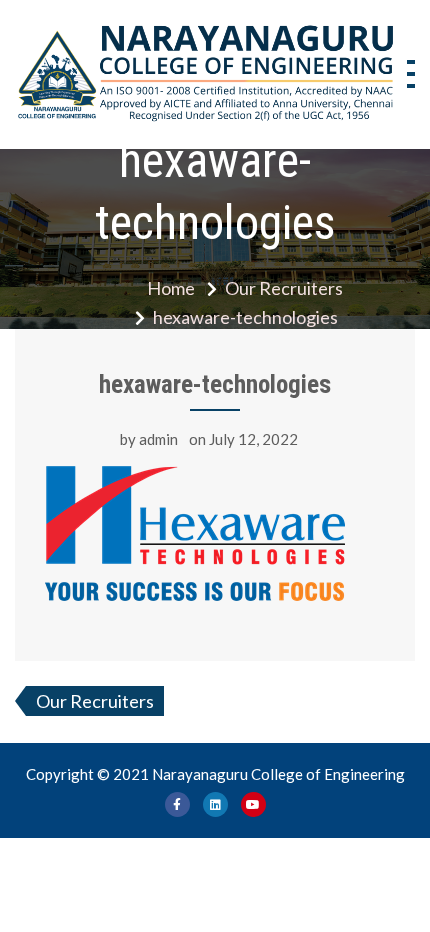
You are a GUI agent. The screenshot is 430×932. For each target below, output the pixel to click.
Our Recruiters (95, 701)
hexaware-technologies (215, 384)
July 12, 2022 (253, 439)
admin (158, 439)
